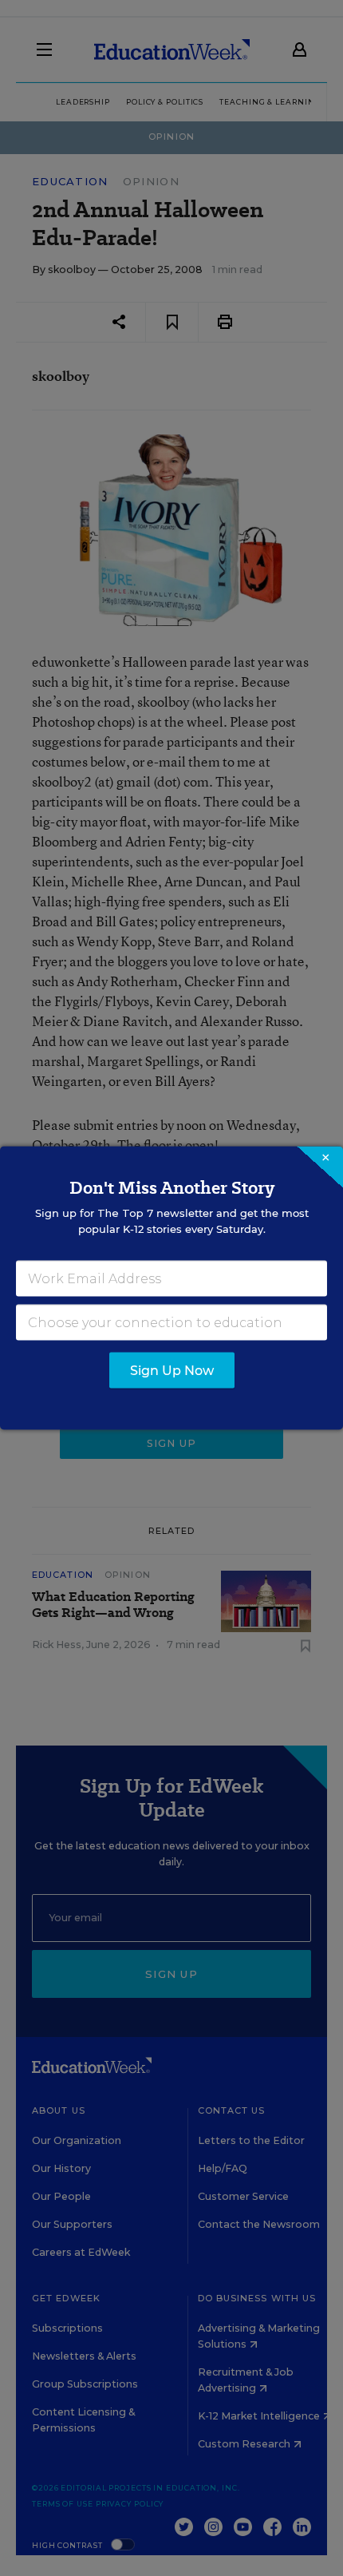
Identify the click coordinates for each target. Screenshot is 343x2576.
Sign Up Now (172, 1371)
